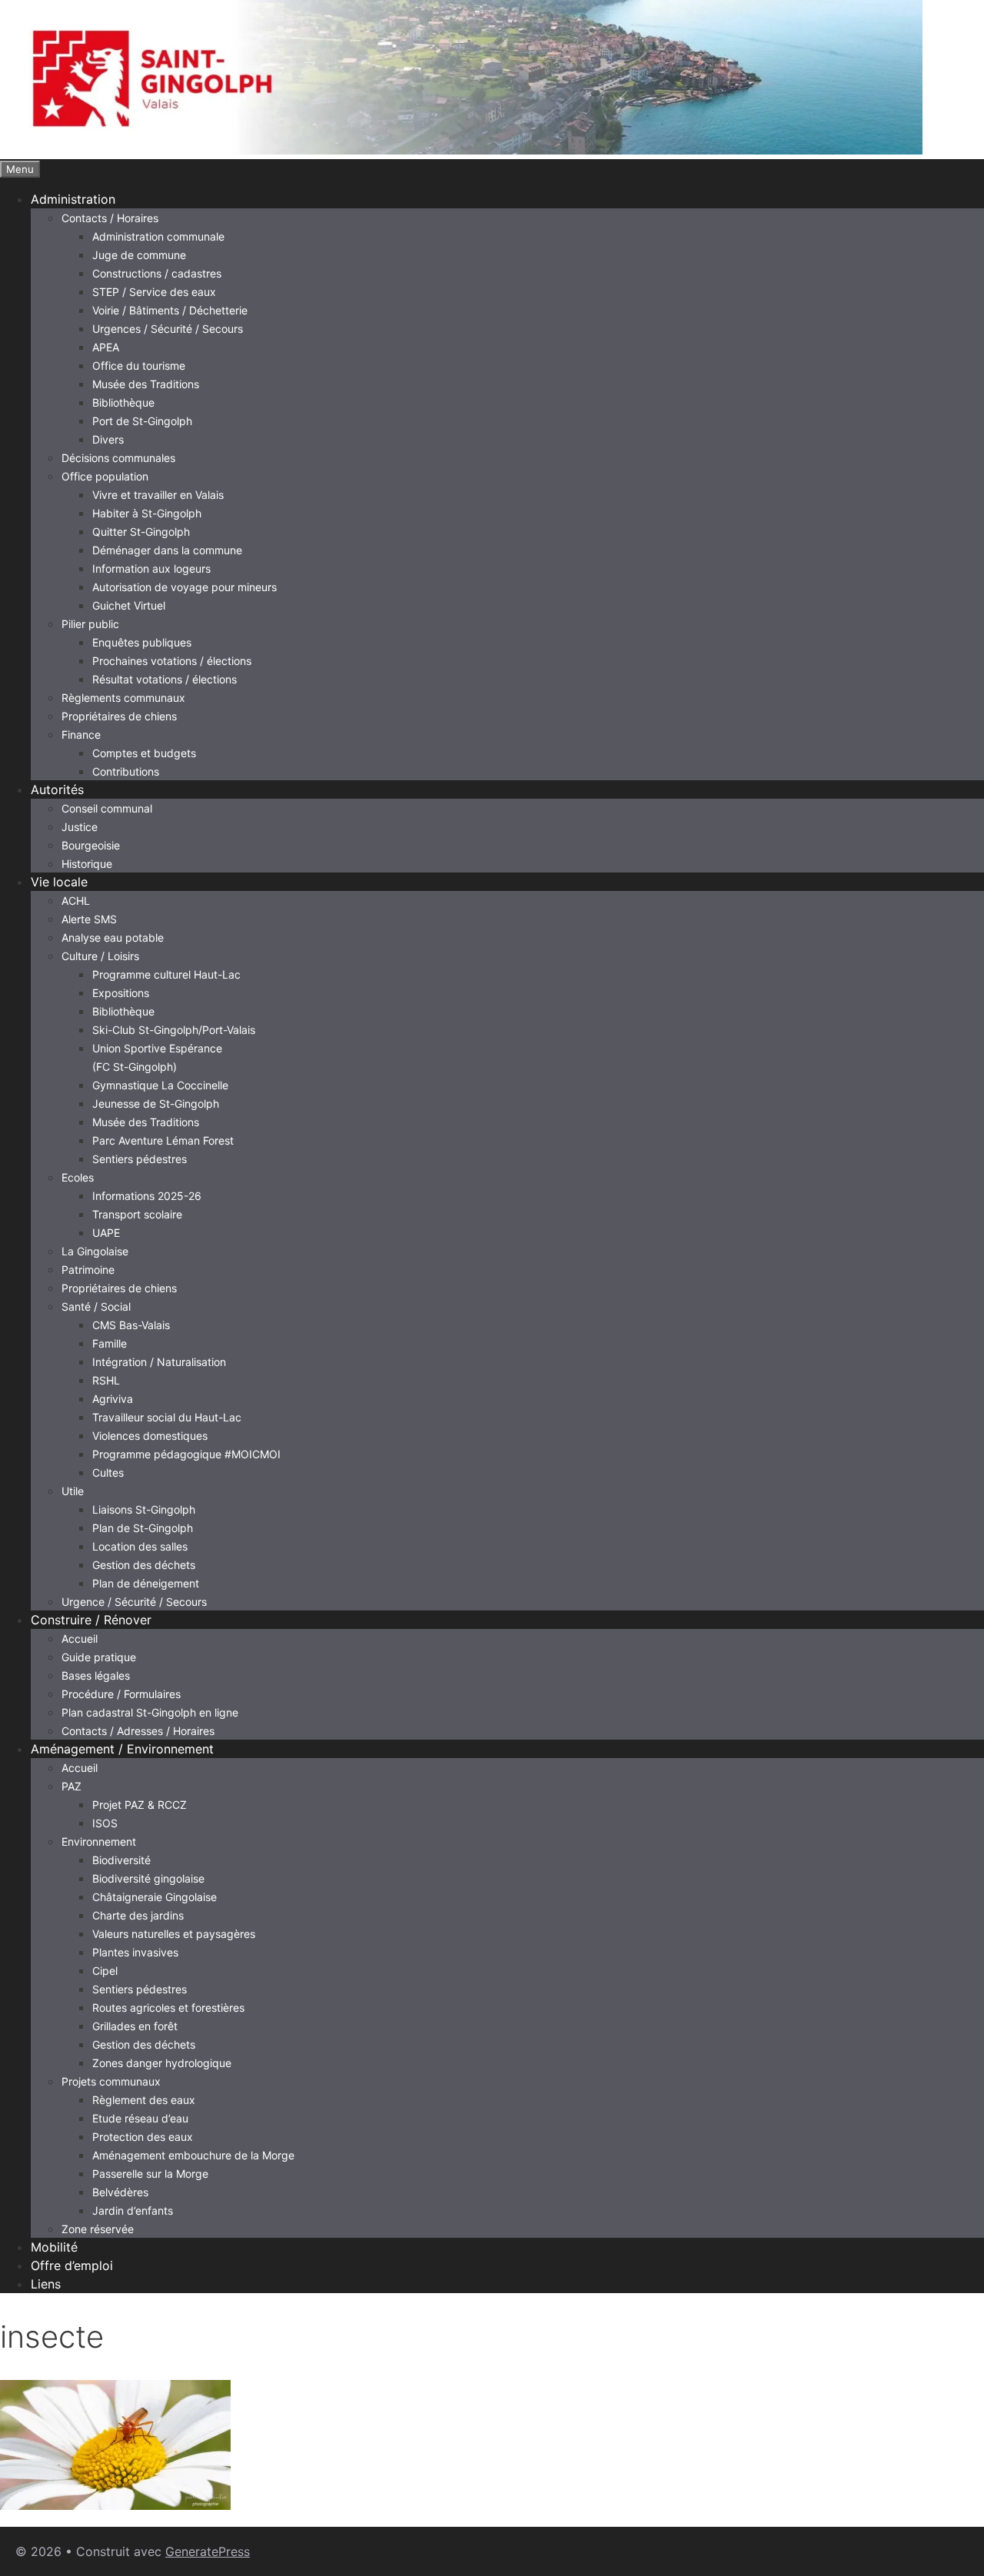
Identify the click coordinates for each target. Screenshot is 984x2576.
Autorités (57, 789)
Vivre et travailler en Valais (158, 495)
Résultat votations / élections (165, 679)
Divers (108, 439)
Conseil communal (107, 808)
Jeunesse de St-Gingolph (156, 1104)
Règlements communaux (123, 698)
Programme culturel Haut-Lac (166, 974)
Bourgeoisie (91, 845)
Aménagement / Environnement (122, 1749)
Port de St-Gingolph (142, 421)
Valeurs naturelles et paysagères (174, 1934)
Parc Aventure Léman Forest (163, 1140)
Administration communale (158, 236)
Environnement (99, 1841)
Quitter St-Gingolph (141, 532)
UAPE (106, 1233)
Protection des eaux (143, 2137)
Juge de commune (139, 255)
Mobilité (54, 2247)
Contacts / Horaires (110, 218)
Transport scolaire (137, 1214)
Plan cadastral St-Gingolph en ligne (150, 1712)
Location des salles (140, 1546)
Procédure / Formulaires (121, 1694)
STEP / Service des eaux (154, 292)
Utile (73, 1491)
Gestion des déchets (144, 1565)
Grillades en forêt (135, 2026)
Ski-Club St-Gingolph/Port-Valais (174, 1030)
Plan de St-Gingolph (143, 1528)
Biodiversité (121, 1860)
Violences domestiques (150, 1436)
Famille (110, 1343)
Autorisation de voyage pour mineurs (184, 587)
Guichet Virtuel (129, 605)
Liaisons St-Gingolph (144, 1509)
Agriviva (113, 1399)
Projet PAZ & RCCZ (140, 1805)
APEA (106, 347)
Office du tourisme (139, 366)
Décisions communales (118, 458)
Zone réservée (98, 2229)
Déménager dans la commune (167, 550)
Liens (46, 2284)
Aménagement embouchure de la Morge (193, 2155)
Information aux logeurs (151, 568)
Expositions (121, 993)
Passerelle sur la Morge (150, 2174)
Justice (80, 827)
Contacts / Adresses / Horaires (138, 1731)
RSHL (106, 1380)
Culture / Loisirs (100, 956)
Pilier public (90, 624)
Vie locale (59, 882)
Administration (73, 199)
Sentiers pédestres (140, 1159)
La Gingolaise (95, 1251)
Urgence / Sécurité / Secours (134, 1602)
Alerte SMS (89, 919)
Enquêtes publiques (142, 642)
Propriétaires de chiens (119, 716)
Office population (105, 476)
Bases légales (96, 1675)
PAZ (71, 1786)
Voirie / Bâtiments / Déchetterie (170, 310)
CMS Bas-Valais (131, 1325)
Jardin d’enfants (133, 2210)
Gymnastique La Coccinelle (160, 1085)
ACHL (76, 901)
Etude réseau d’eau (140, 2118)
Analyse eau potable (113, 937)
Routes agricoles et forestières (168, 2008)
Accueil (80, 1639)
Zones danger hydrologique (162, 2063)
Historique (87, 864)
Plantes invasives (135, 1952)
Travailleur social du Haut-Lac (167, 1417)
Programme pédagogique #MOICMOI (186, 1454)
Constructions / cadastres (157, 273)
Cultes (108, 1472)
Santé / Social (96, 1306)
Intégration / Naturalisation (159, 1362)
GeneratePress (208, 2551)
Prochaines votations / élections (172, 661)
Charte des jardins (138, 1915)
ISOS (105, 1823)
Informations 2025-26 (147, 1196)
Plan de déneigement (146, 1583)
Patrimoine (88, 1270)
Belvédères (120, 2192)
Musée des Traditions (146, 384)
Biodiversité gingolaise (148, 1878)
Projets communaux (111, 2081)
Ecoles (78, 1177)
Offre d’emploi (72, 2265)
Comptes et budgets (144, 753)
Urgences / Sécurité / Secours (168, 329)
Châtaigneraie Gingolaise (155, 1897)
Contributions (126, 771)
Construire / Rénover (91, 1620)
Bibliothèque (123, 402)
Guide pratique (99, 1657)
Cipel (105, 1971)
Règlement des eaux (144, 2100)
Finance (81, 735)
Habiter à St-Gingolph (147, 513)
